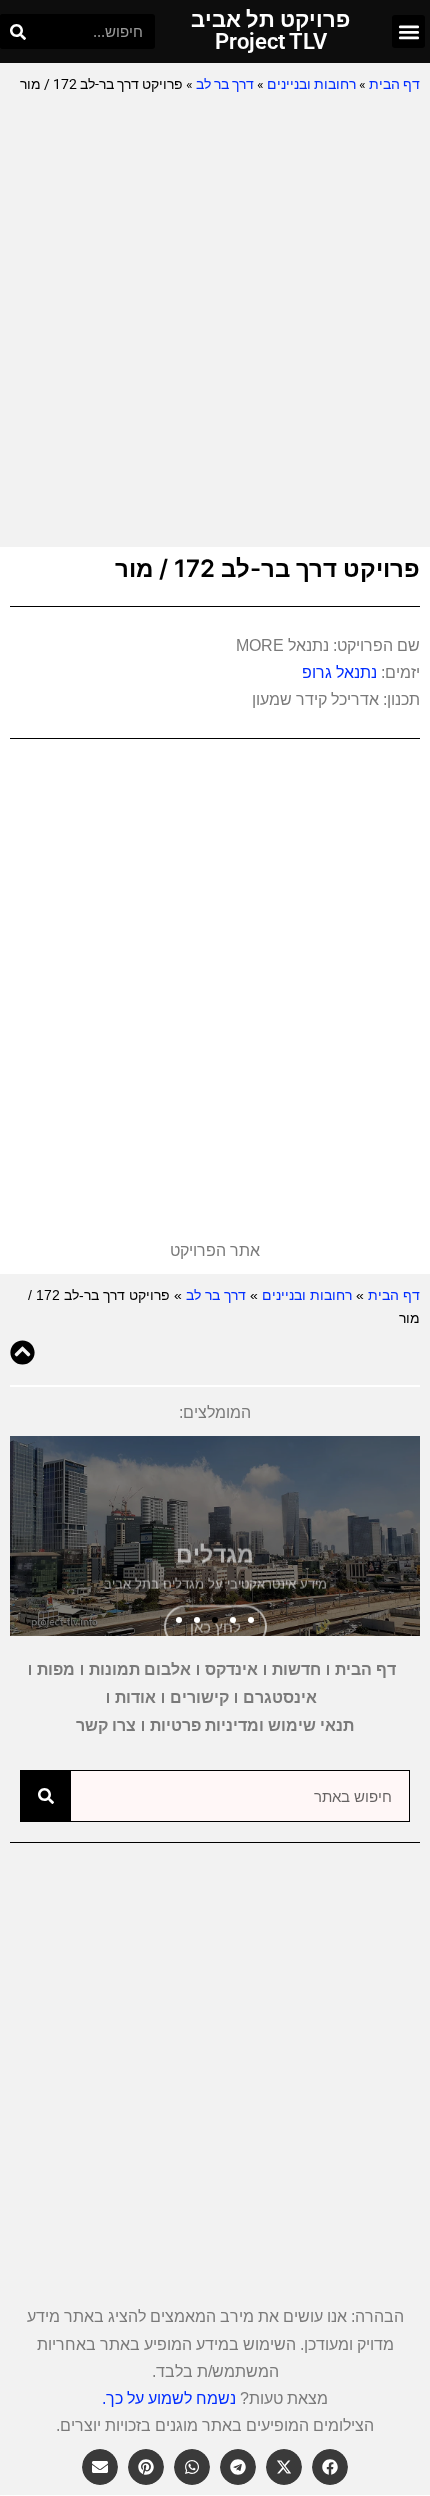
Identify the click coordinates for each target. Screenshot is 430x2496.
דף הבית (394, 84)
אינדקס (231, 1669)
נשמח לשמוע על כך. (169, 2398)
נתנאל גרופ (339, 672)
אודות (135, 1697)
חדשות (296, 1669)
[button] (408, 31)
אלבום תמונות (140, 1669)
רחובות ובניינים (311, 84)
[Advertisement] (215, 322)
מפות (56, 1669)
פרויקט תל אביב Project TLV (270, 30)
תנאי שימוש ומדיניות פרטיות (252, 1725)
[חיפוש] (17, 31)
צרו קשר (106, 1725)
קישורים (199, 1697)
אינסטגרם (280, 1697)
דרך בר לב (225, 84)
